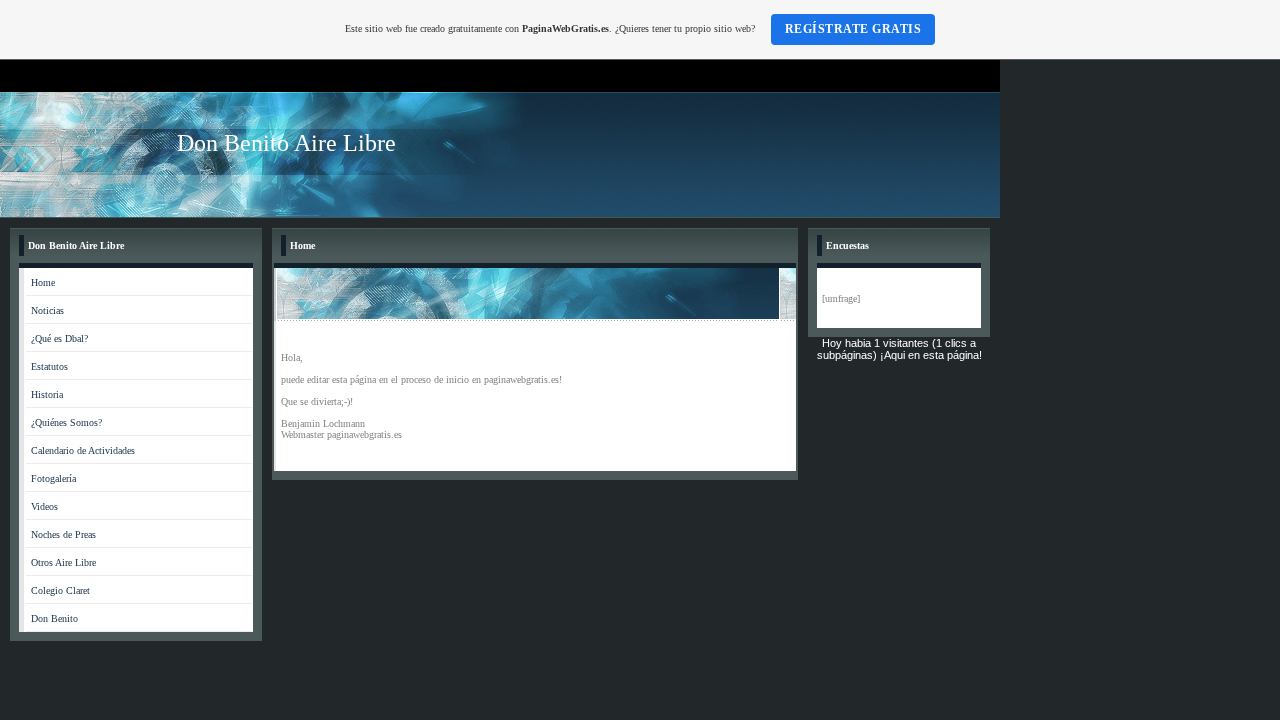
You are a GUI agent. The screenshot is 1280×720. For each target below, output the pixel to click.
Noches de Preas (63, 534)
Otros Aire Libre (63, 562)
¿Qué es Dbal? (59, 338)
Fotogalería (53, 478)
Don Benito (54, 618)
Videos (44, 506)
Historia (47, 394)
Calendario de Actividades (83, 450)
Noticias (47, 310)
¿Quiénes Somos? (66, 422)
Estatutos (49, 366)
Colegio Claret (60, 590)
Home (43, 282)
